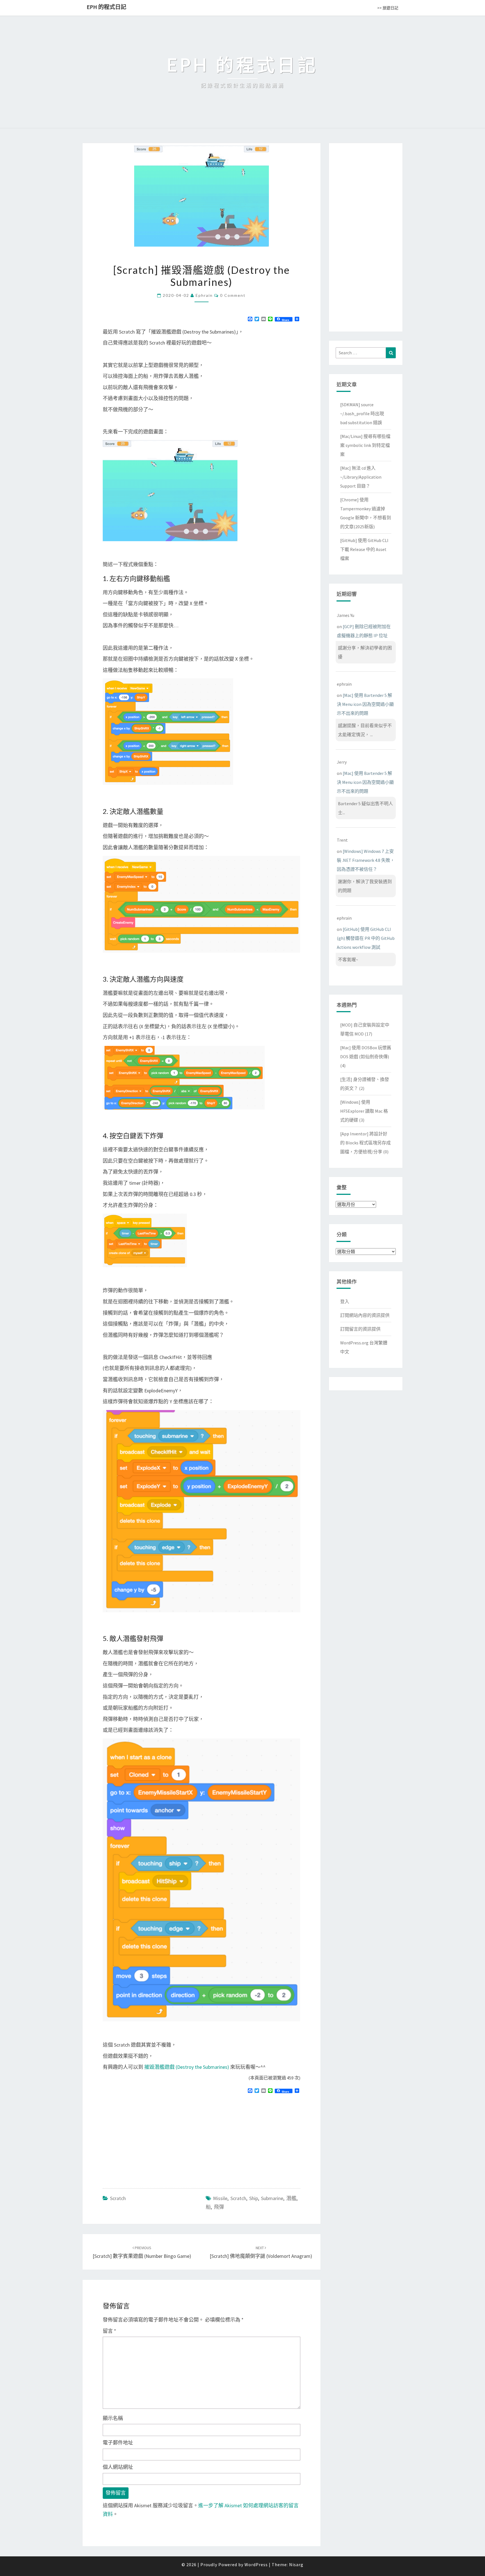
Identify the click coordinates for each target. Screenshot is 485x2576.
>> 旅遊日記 (388, 8)
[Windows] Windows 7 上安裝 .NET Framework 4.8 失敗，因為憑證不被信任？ (366, 860)
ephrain (204, 295)
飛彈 (219, 2207)
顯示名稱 (113, 2418)
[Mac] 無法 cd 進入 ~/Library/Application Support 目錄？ (361, 477)
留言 (109, 2331)
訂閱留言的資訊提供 (360, 1329)
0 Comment (233, 295)
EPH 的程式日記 (107, 7)
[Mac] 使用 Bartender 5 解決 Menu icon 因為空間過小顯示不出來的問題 (365, 704)
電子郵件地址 (118, 2443)
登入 (345, 1301)
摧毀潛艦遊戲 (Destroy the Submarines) (187, 2067)
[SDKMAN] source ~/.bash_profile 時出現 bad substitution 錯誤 (362, 414)
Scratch (118, 2198)
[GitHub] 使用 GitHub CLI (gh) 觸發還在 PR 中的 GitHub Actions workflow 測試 (366, 938)
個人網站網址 (118, 2467)
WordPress (256, 2564)
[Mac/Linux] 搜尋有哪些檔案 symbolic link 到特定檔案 (365, 445)
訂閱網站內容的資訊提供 (365, 1315)
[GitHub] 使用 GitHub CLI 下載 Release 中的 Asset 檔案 (364, 549)
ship (254, 2198)
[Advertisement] (150, 2138)
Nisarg (296, 2564)
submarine (272, 2198)
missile (220, 2198)
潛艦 (291, 2198)
